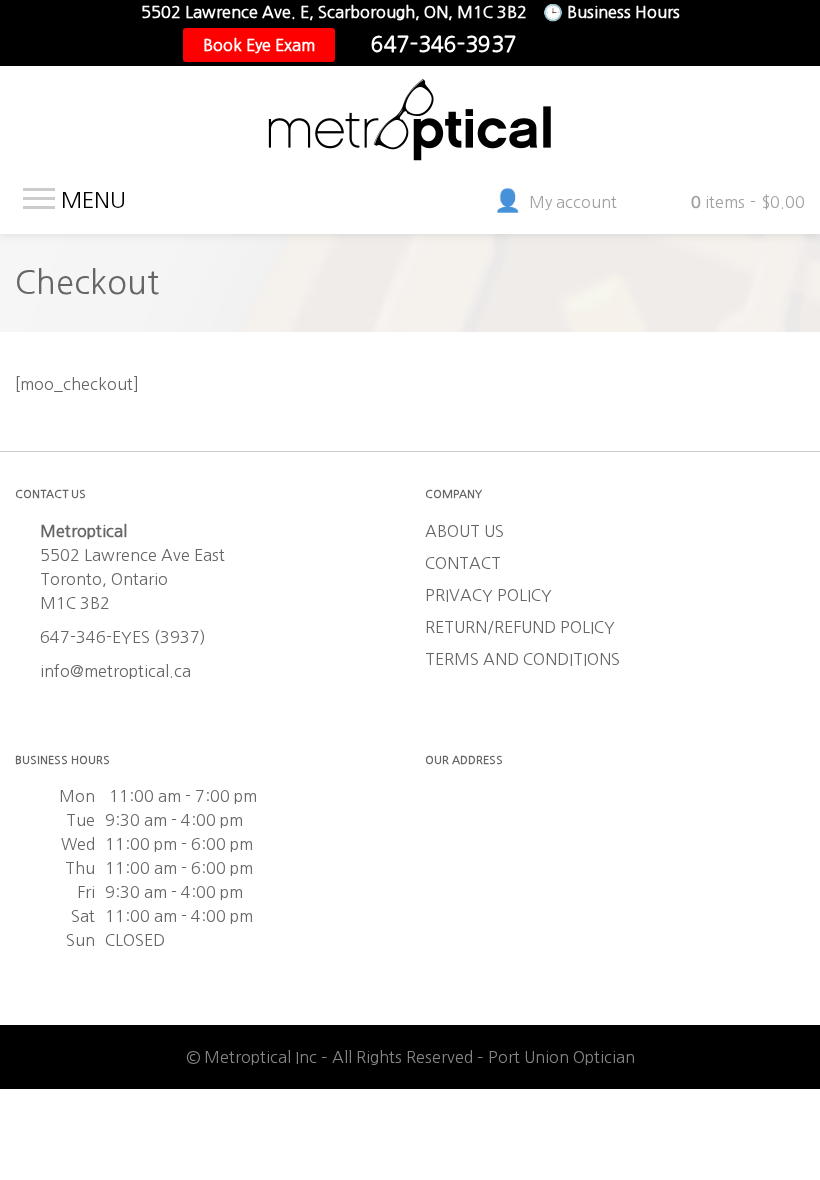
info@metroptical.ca (115, 671)
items (748, 202)
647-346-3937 (444, 44)
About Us (464, 531)
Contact (463, 563)
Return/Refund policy (520, 627)
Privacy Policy (488, 595)
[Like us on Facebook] (557, 45)
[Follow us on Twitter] (589, 45)
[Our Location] (621, 45)
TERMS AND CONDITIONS (522, 659)
